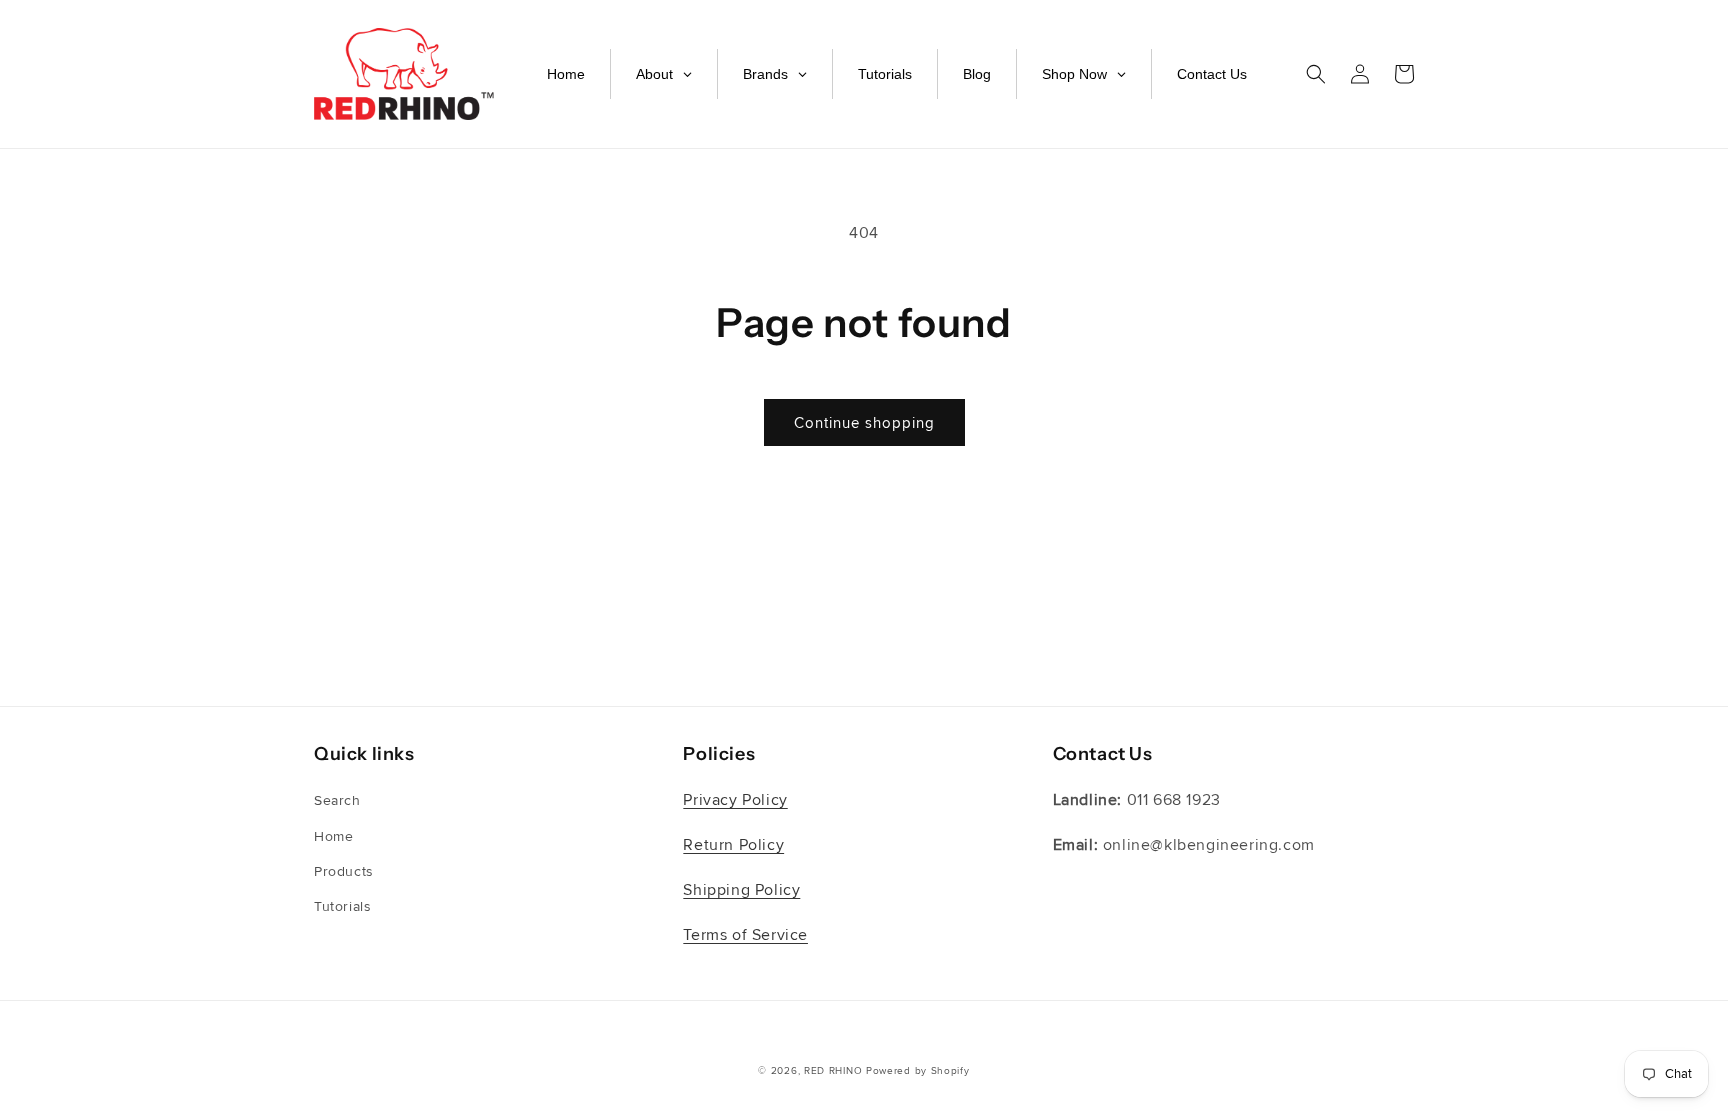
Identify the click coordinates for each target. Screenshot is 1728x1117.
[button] (1316, 74)
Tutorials (342, 906)
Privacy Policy (735, 800)
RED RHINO (833, 1071)
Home (333, 836)
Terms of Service (745, 935)
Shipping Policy (741, 890)
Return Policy (733, 845)
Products (344, 871)
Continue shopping (864, 423)
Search (337, 800)
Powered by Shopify (918, 1071)
